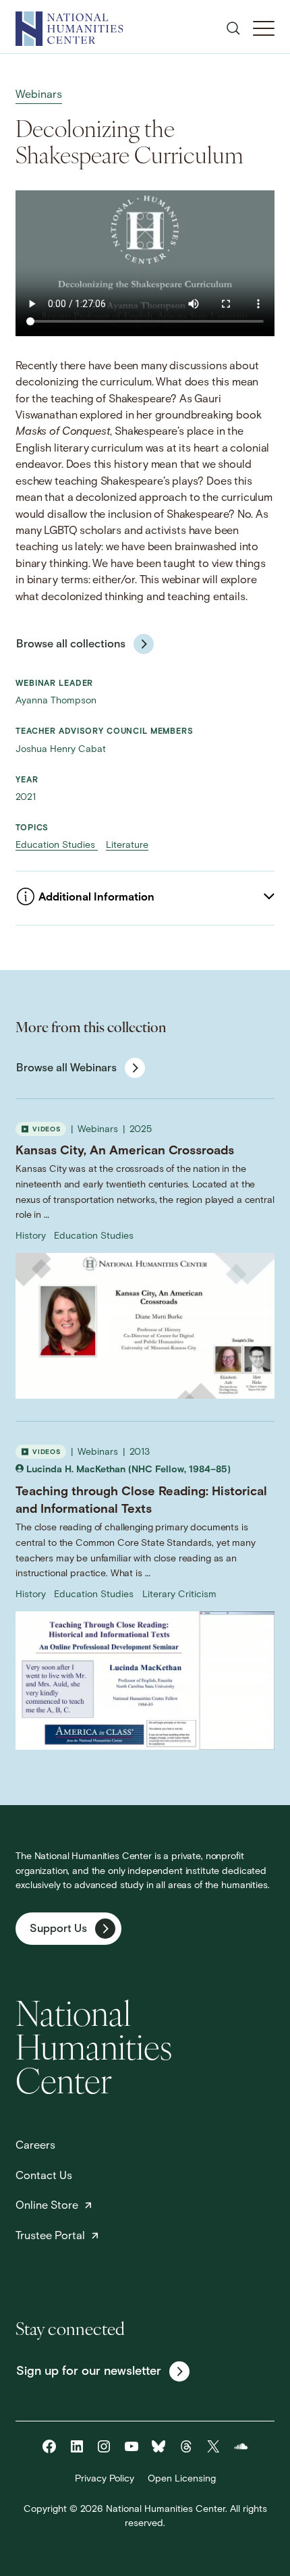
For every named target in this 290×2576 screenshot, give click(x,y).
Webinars (39, 95)
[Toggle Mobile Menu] (264, 28)
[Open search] (233, 28)
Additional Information (96, 898)
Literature (127, 846)
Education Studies (57, 846)
